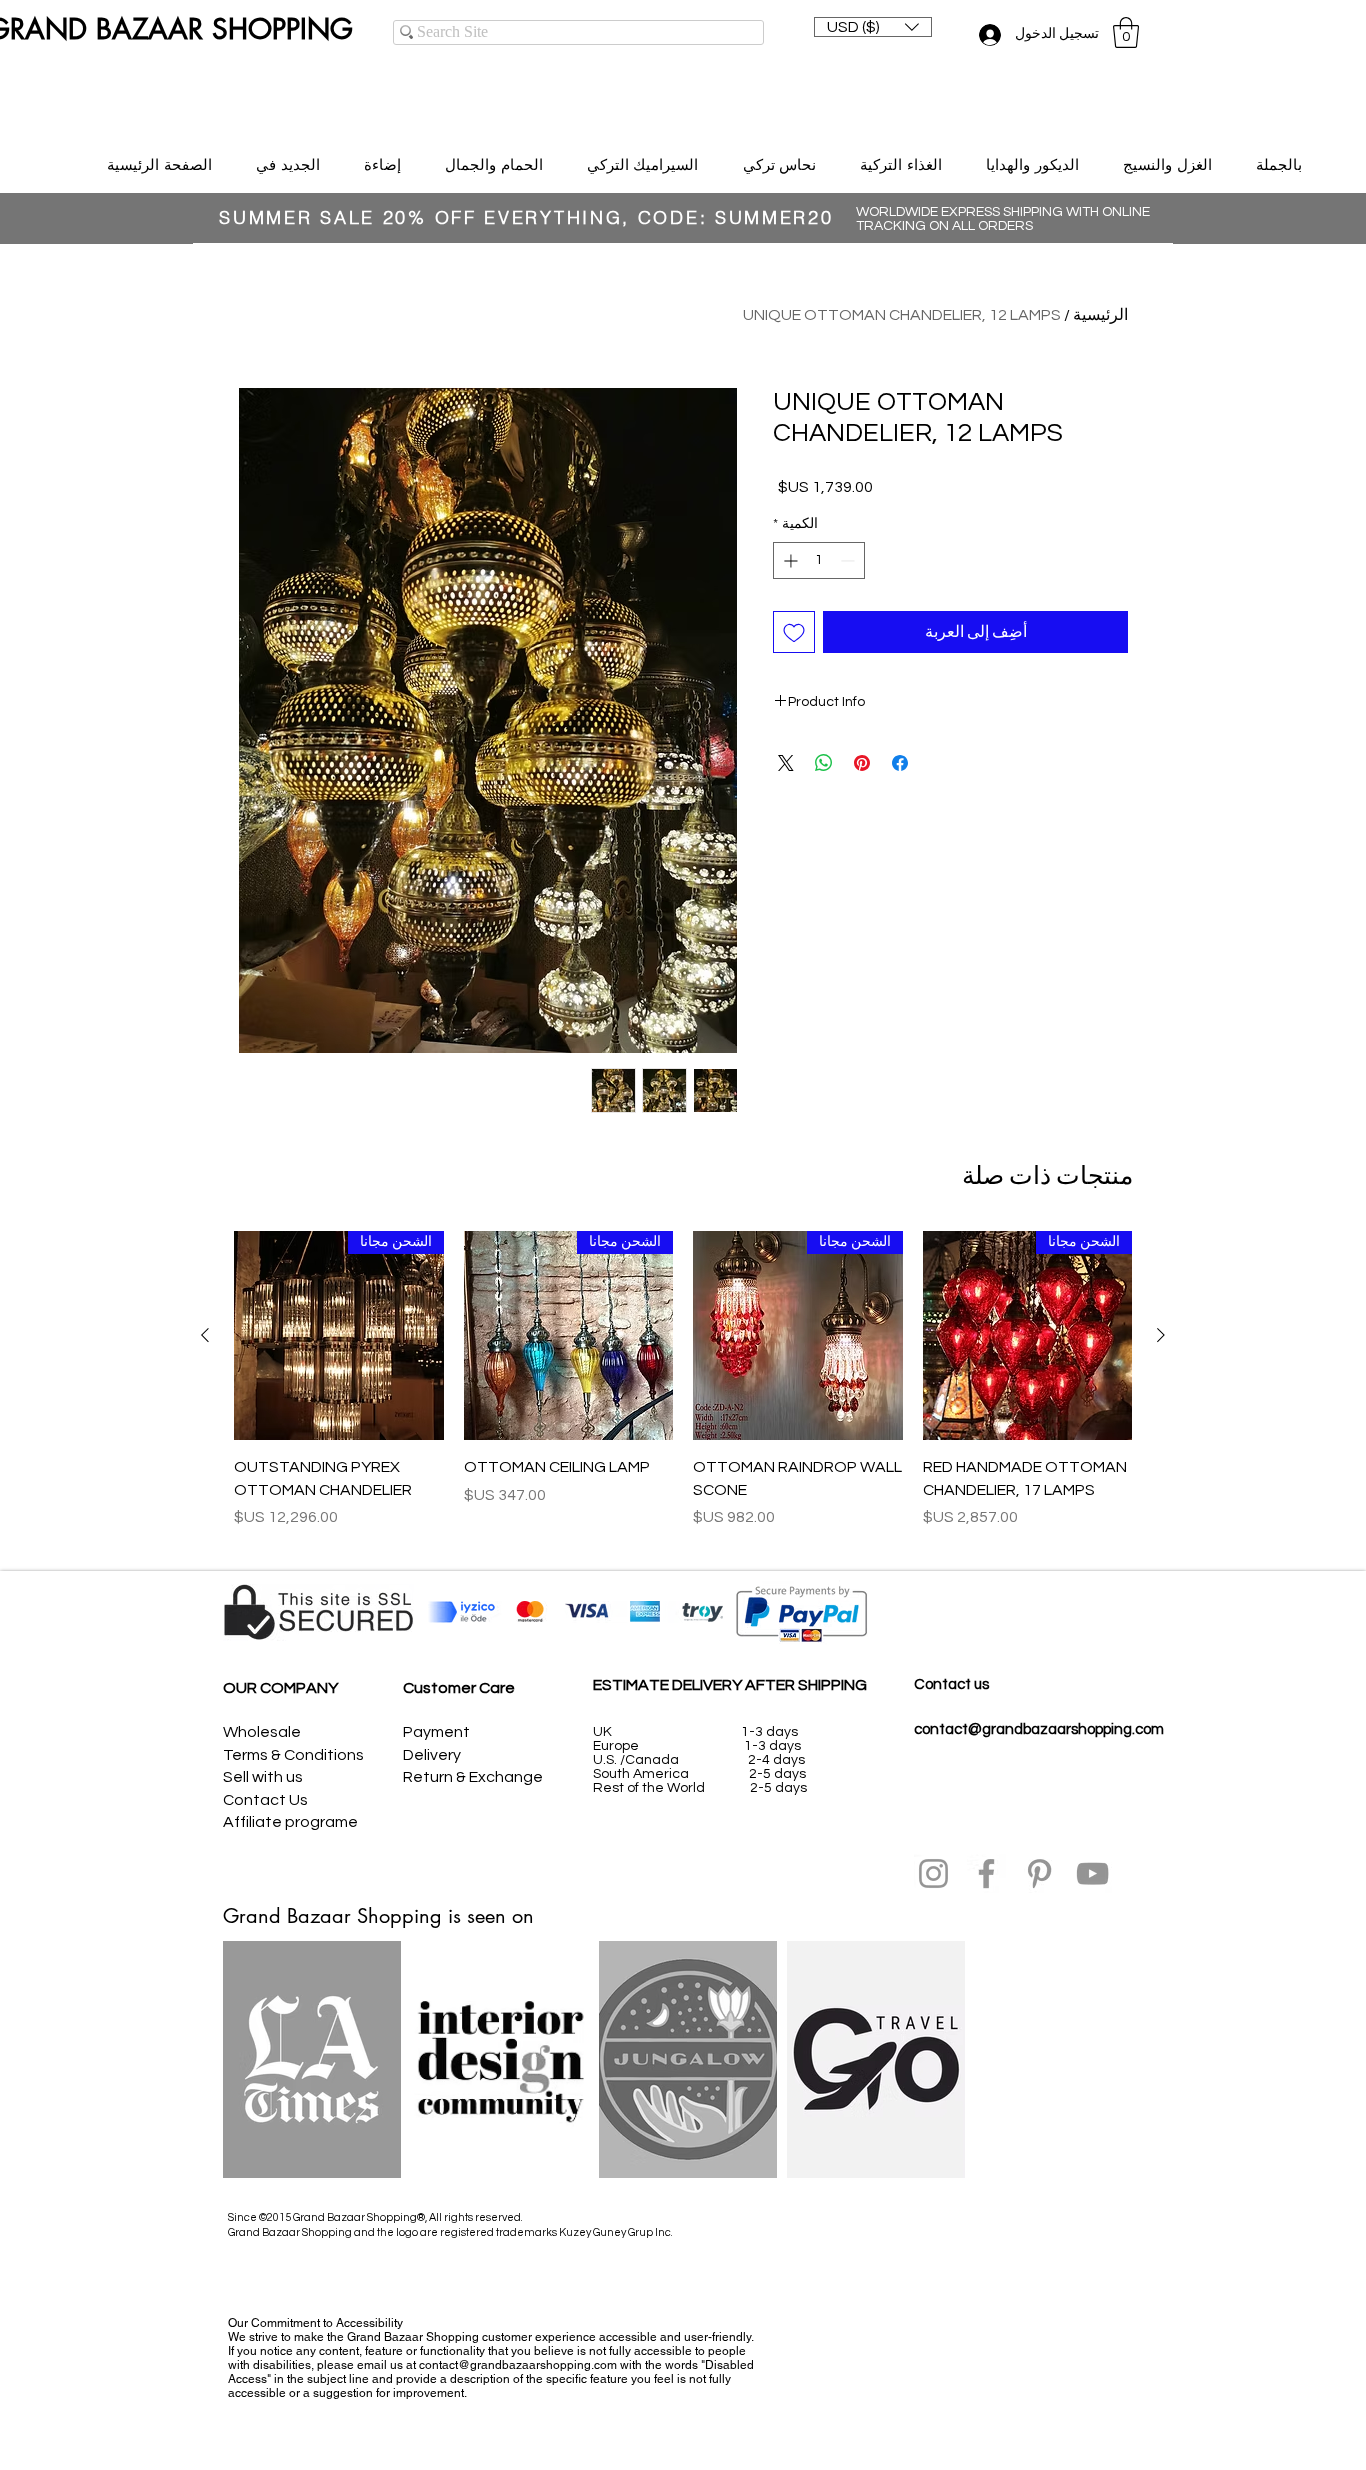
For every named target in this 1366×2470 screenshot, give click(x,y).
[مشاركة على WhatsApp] (824, 763)
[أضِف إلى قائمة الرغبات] (794, 632)
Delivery (432, 1755)
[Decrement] (849, 560)
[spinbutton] (819, 560)
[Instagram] (933, 1873)
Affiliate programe (290, 1822)
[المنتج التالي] (205, 1335)
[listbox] (873, 27)
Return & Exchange (473, 1777)
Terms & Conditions (293, 1755)
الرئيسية (1100, 315)
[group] (683, 1391)
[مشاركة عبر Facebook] (900, 763)
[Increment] (788, 560)
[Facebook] (986, 1873)
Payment (436, 1732)
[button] (873, 27)
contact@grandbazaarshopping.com (1039, 1729)
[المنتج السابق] (1161, 1335)
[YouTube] (1092, 1873)
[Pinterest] (1039, 1873)
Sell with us (263, 1777)
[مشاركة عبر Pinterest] (862, 763)
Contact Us (265, 1800)
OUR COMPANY (280, 1688)
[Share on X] (786, 763)
